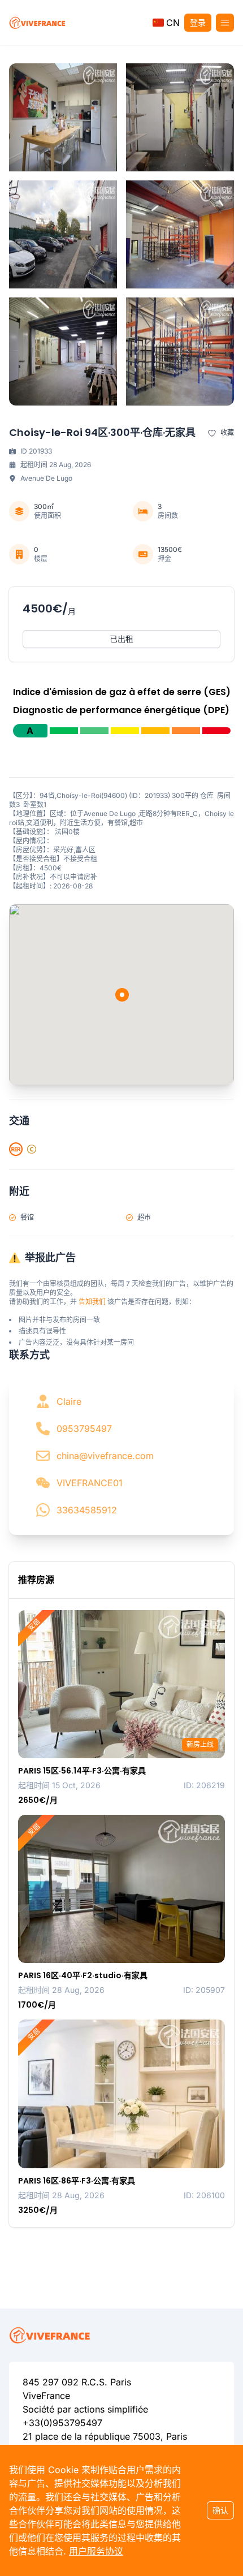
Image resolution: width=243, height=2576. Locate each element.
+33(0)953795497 (62, 2423)
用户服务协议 (96, 2551)
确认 (220, 2510)
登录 (198, 22)
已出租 (121, 639)
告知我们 (92, 1302)
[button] (166, 23)
